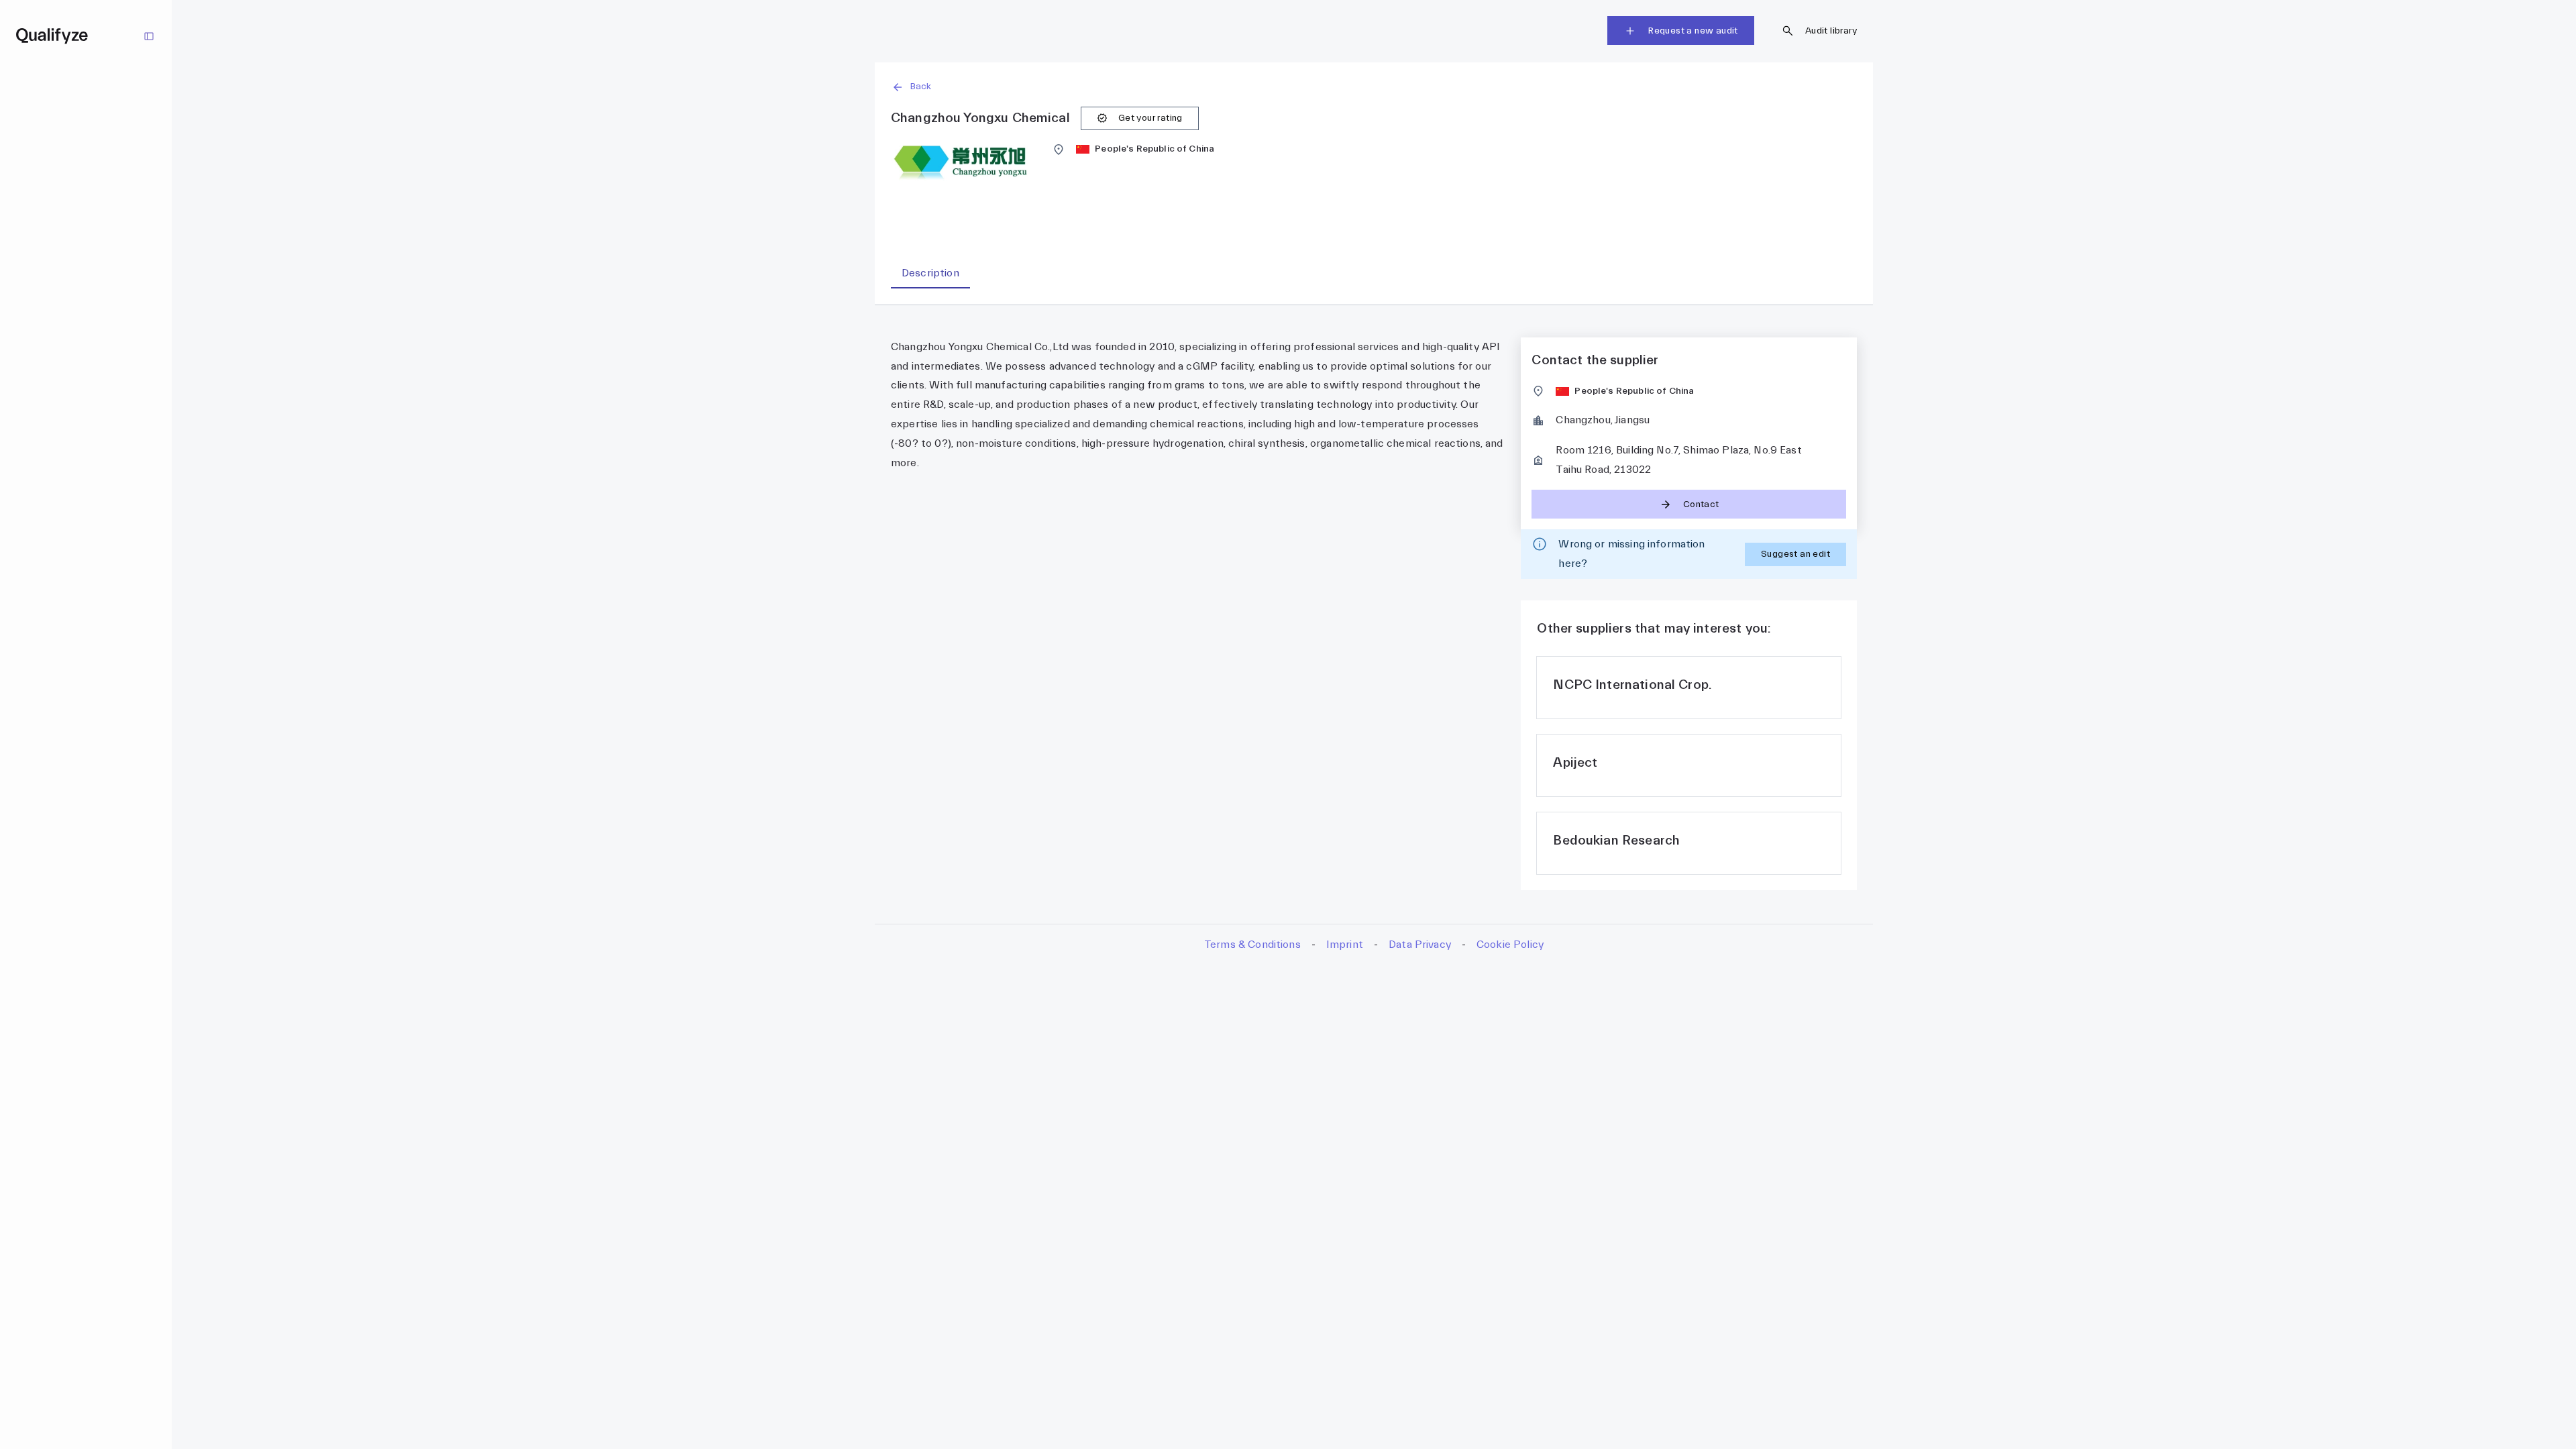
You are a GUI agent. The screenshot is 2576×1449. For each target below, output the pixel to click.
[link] (1689, 688)
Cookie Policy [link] (1510, 945)
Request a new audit (1693, 31)
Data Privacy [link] (1420, 945)
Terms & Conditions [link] (1252, 945)
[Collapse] (149, 36)
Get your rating (1150, 118)
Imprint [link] (1345, 945)
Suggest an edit (1795, 554)
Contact (1701, 504)
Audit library (1831, 31)
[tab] (930, 273)
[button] (1374, 87)
